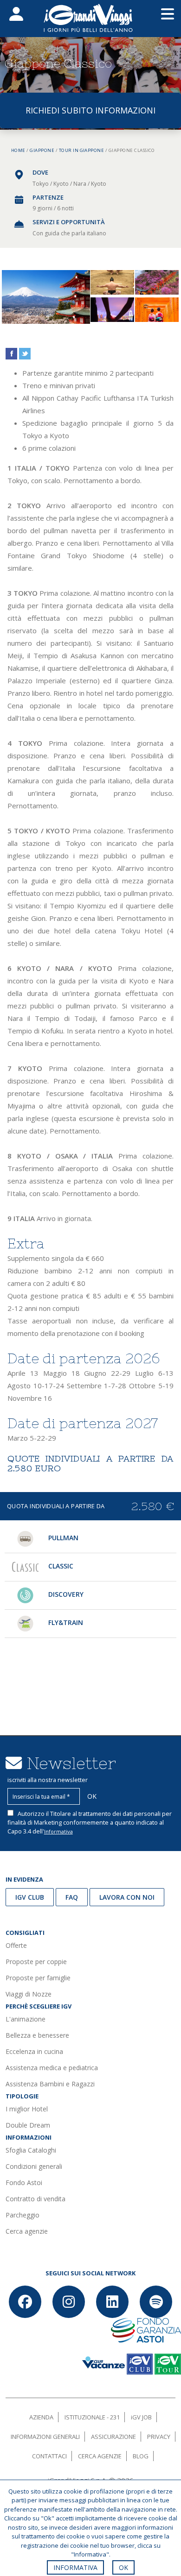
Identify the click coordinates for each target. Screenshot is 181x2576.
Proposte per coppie (36, 1962)
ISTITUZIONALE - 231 (92, 2417)
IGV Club (30, 1897)
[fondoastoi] (146, 2329)
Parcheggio (23, 2215)
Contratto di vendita (36, 2199)
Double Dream (28, 2125)
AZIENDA (41, 2417)
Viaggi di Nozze (29, 1994)
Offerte (16, 1945)
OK (123, 2567)
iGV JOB (141, 2417)
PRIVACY (159, 2437)
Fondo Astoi (24, 2182)
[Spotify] (156, 2302)
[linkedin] (112, 2302)
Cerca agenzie (27, 2231)
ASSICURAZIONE (113, 2437)
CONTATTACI (49, 2456)
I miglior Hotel (27, 2109)
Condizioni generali (34, 2166)
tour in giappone (82, 150)
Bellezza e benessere (37, 2035)
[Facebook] (25, 2302)
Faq (72, 1897)
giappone (42, 150)
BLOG (141, 2456)
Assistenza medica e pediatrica (52, 2068)
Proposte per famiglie (38, 1978)
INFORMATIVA (75, 2567)
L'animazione (26, 2019)
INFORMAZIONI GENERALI (45, 2437)
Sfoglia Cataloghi (31, 2150)
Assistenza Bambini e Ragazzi (50, 2084)
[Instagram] (69, 2302)
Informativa (58, 1831)
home (18, 150)
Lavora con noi (127, 1897)
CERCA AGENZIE (100, 2456)
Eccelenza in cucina (34, 2051)
